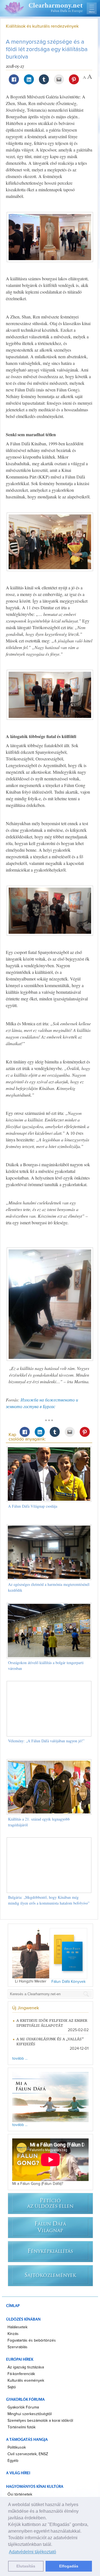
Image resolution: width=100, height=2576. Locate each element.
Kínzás (13, 2334)
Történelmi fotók (22, 2427)
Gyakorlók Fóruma (23, 2407)
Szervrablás (17, 2347)
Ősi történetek (20, 2494)
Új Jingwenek (26, 2008)
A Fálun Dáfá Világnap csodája (33, 1506)
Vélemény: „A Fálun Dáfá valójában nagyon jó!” (46, 1741)
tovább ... (20, 2059)
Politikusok (17, 2447)
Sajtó (12, 2387)
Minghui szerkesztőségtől (30, 2414)
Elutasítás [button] (26, 2566)
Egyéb (13, 2461)
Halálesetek (17, 2327)
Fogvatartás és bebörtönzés (32, 2340)
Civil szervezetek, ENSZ (28, 2454)
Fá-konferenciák (21, 2374)
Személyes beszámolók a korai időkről (40, 2421)
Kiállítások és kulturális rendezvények (42, 26)
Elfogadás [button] (69, 2566)
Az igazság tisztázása (26, 2367)
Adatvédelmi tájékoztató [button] (32, 2552)
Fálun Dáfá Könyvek (68, 1982)
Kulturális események (26, 2381)
